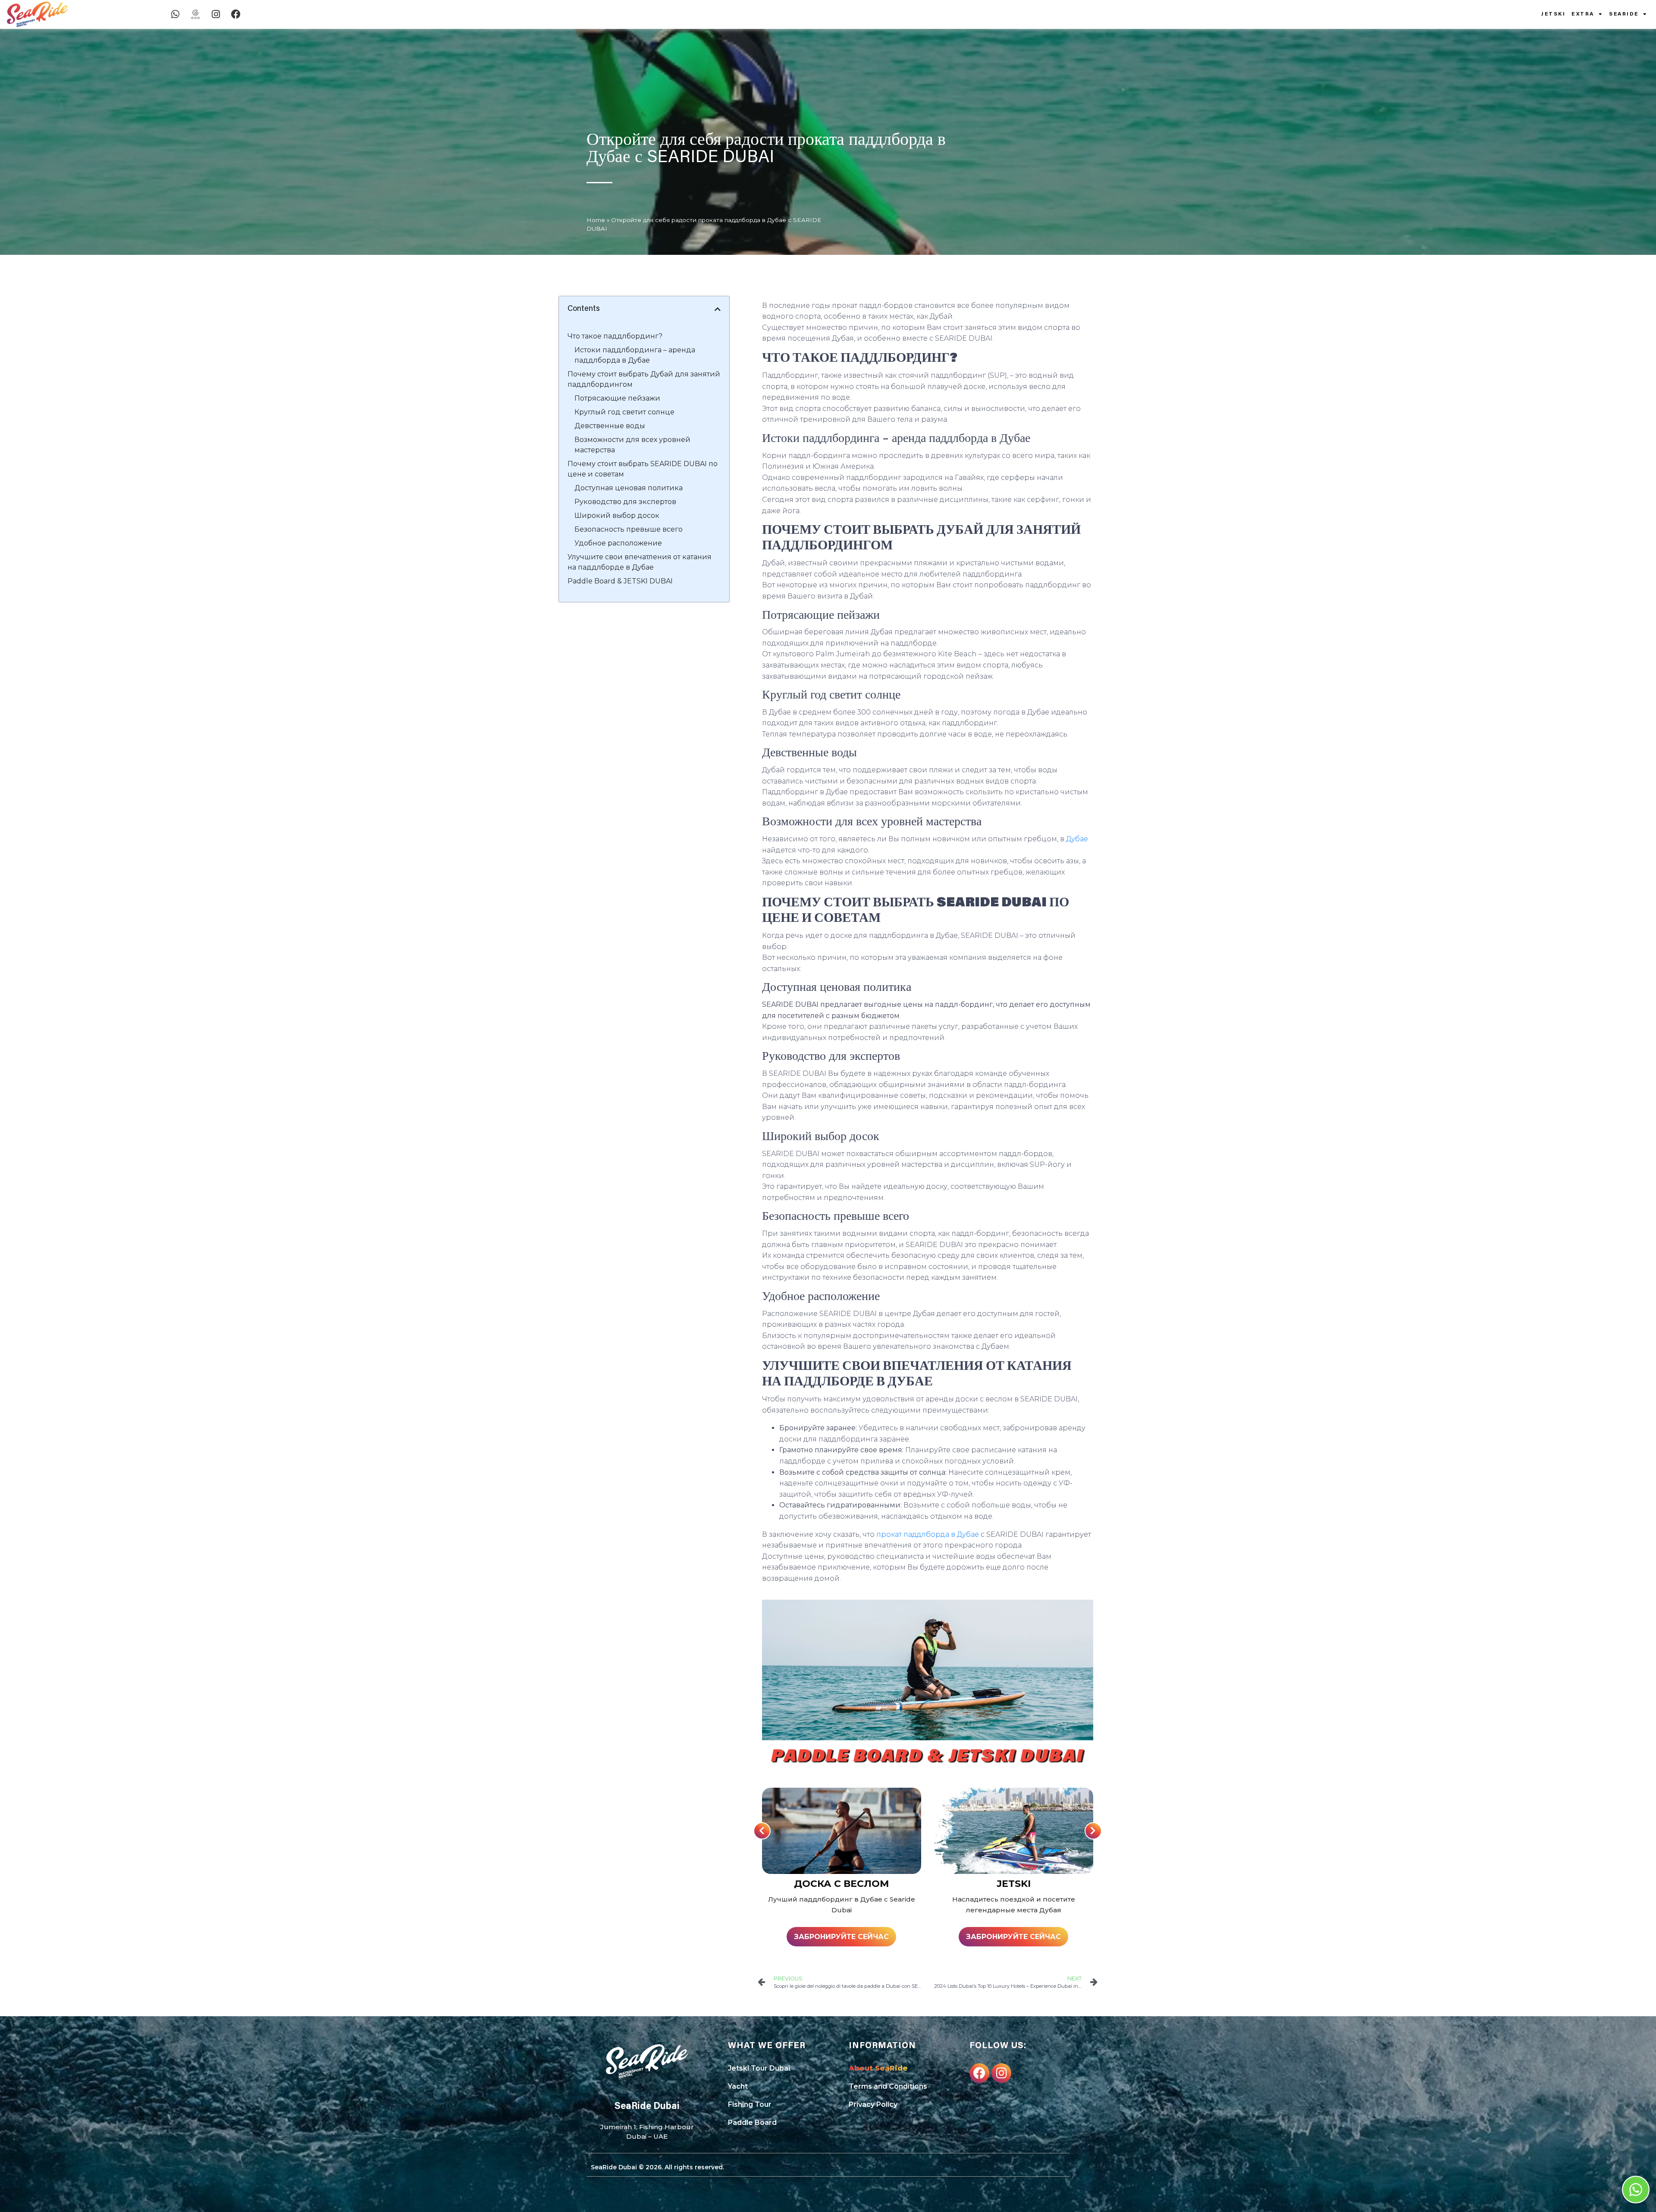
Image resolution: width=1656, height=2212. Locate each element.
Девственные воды (610, 426)
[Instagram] (216, 14)
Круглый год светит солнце (624, 412)
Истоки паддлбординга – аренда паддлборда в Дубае (635, 355)
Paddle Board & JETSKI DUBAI (620, 581)
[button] (718, 309)
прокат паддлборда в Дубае (928, 1534)
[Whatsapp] (175, 14)
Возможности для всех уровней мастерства (632, 445)
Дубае (1077, 839)
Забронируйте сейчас (841, 1937)
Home (596, 220)
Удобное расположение (618, 543)
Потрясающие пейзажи (617, 398)
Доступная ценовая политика (629, 488)
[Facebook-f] (979, 2073)
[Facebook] (236, 14)
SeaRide (1624, 14)
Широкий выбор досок (617, 515)
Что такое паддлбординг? (615, 336)
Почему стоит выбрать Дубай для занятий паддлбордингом (644, 379)
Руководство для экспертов (625, 502)
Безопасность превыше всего (629, 529)
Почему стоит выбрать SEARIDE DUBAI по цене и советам (643, 469)
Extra (1583, 14)
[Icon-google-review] (195, 14)
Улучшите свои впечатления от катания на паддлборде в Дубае (640, 562)
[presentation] (762, 1831)
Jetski (1553, 14)
